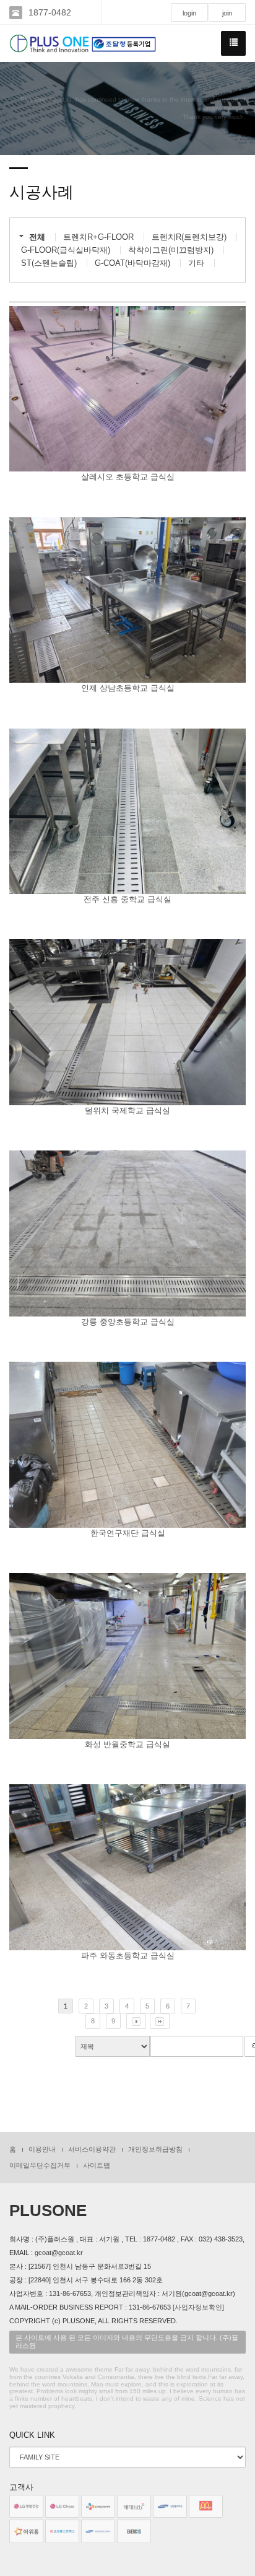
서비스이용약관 (92, 2149)
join (227, 13)
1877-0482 (50, 12)
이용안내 (42, 2149)
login (189, 13)
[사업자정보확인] (198, 2307)
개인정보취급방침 (155, 2149)
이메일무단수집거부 (40, 2165)
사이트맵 (97, 2165)
